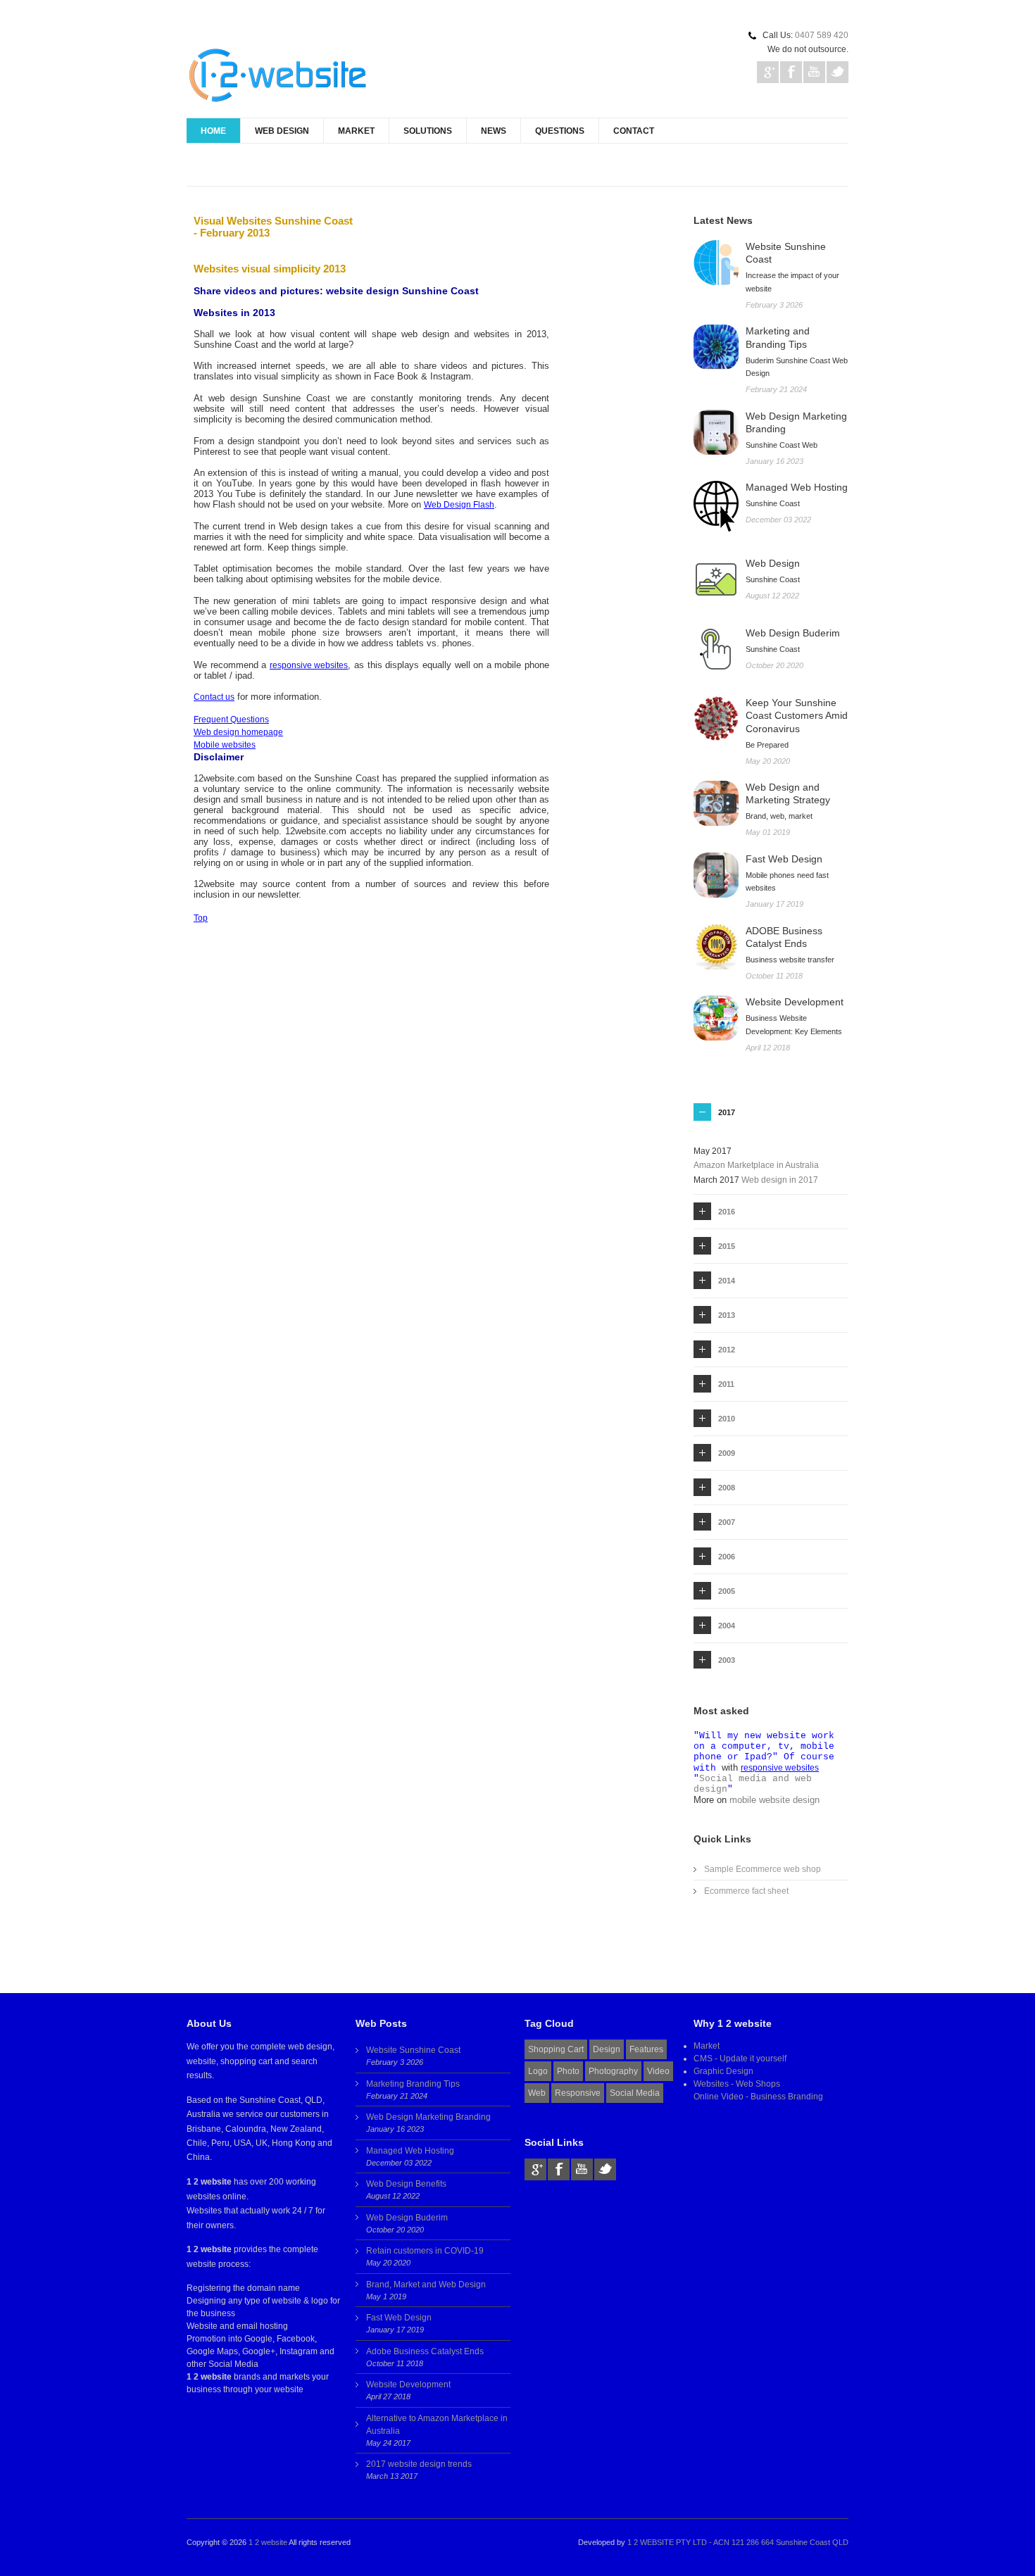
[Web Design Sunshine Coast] (716, 579)
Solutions (428, 131)
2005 (727, 1591)
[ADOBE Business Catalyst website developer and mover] (716, 947)
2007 (727, 1522)
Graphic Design (723, 2071)
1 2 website (268, 2542)
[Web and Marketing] (716, 803)
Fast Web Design (399, 2318)
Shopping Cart (556, 2049)
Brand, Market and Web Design (426, 2285)
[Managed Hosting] (716, 507)
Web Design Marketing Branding (428, 2117)
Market (356, 131)
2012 (727, 1350)
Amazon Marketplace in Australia (756, 1165)
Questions (560, 131)
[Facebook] (559, 2169)
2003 (727, 1660)
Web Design (282, 131)
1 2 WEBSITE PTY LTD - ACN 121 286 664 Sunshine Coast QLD (738, 2542)
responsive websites (309, 665)
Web (537, 2093)
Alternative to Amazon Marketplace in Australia (437, 2425)
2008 (727, 1488)
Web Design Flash (459, 505)
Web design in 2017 (780, 1180)
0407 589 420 (822, 35)
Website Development (408, 2385)
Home (213, 131)
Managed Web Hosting (410, 2151)
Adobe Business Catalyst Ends (425, 2351)
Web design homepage (238, 732)
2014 (727, 1281)
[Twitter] (605, 2169)
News (494, 131)
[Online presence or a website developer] (716, 1018)
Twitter (838, 72)
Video (658, 2071)
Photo (568, 2071)
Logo (538, 2071)
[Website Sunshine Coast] (716, 263)
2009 (727, 1453)
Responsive (578, 2093)
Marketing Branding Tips (413, 2084)
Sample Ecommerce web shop (763, 1869)
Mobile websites (225, 745)
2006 (727, 1557)
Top (201, 918)
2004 (727, 1626)
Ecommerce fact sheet (746, 1891)
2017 (727, 1112)
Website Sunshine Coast (413, 2050)
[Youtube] (582, 2169)
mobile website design (774, 1800)
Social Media (635, 2093)
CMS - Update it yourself (740, 2059)
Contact (634, 131)
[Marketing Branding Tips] (716, 347)
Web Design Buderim (407, 2218)
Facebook (791, 72)
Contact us (214, 697)
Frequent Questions (231, 720)
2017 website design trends (419, 2464)
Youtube (814, 72)
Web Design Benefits (406, 2184)
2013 (727, 1315)
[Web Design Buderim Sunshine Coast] (716, 649)
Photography (613, 2071)
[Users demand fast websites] (716, 875)
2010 (727, 1419)
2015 (727, 1246)
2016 (727, 1212)
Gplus (768, 72)
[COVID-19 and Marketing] (716, 719)
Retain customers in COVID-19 (425, 2251)
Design (607, 2049)
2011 (726, 1384)
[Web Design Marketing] (716, 432)
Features (646, 2049)
